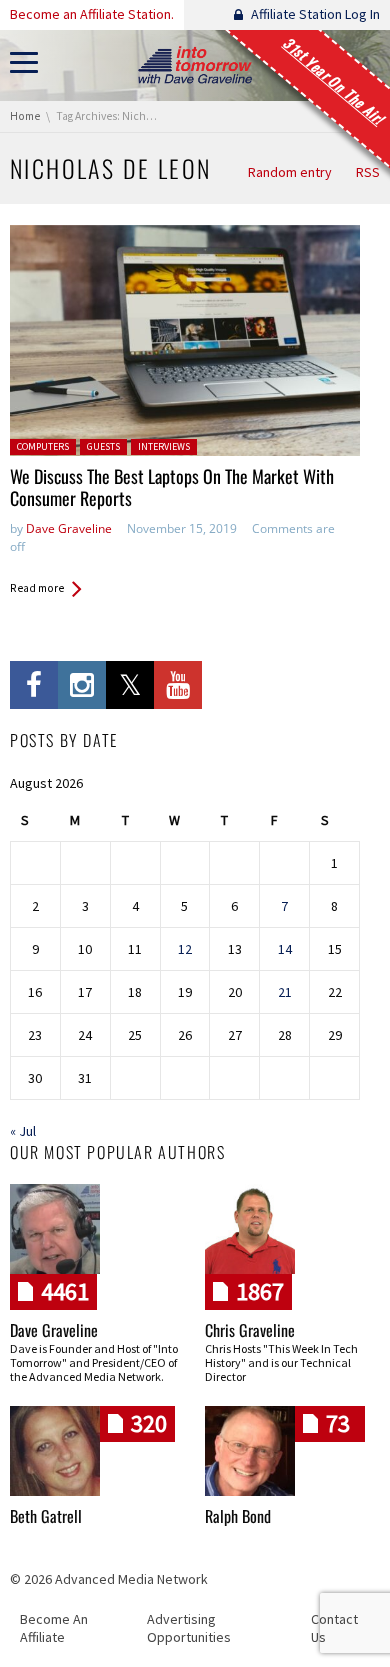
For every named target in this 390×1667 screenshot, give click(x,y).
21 (285, 992)
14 (285, 949)
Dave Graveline (69, 528)
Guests (103, 446)
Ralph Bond (238, 1516)
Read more (37, 588)
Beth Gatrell (46, 1516)
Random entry (290, 172)
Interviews (164, 446)
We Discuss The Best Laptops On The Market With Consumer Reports (172, 487)
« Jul (23, 1131)
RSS (368, 172)
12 (185, 949)
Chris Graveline (250, 1330)
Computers (43, 446)
